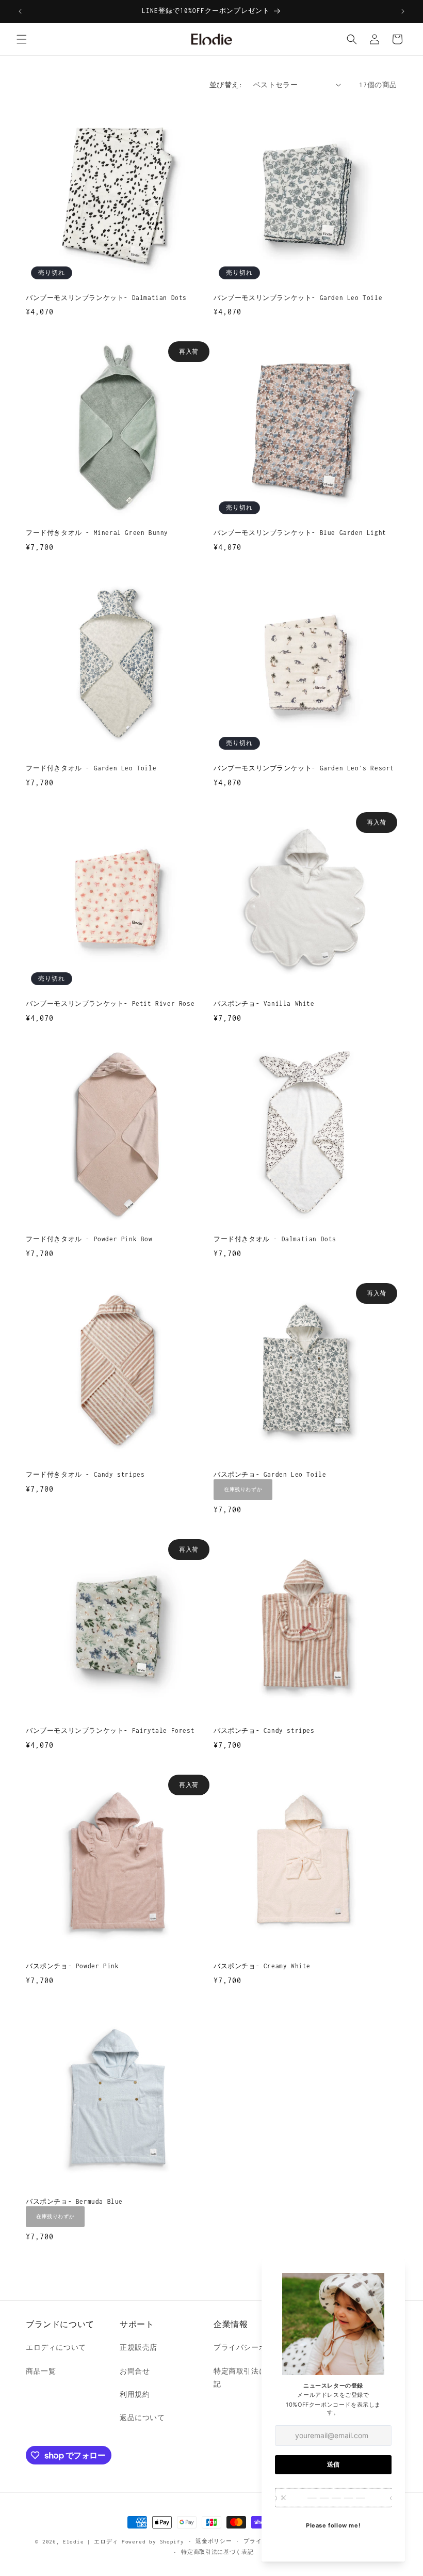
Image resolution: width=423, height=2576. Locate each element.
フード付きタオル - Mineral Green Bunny (97, 533)
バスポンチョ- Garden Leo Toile (270, 1474)
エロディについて (56, 2348)
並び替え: (226, 85)
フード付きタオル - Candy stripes (85, 1474)
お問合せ (135, 2371)
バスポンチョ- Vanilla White (264, 1003)
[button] (22, 39)
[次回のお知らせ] (403, 11)
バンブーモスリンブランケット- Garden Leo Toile (298, 298)
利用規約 (135, 2395)
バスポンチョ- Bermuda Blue (74, 2201)
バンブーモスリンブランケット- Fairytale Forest (110, 1730)
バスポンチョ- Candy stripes (264, 1730)
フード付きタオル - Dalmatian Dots (275, 1239)
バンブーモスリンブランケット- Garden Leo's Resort (304, 768)
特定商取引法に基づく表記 (217, 2552)
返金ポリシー (214, 2541)
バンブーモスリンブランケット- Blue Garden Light (300, 533)
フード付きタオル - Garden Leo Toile (91, 768)
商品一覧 (41, 2371)
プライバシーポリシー (251, 2348)
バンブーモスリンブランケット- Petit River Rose (110, 1003)
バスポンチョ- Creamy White (262, 1966)
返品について (142, 2418)
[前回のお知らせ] (20, 11)
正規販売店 (139, 2348)
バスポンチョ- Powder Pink (72, 1966)
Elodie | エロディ (91, 2542)
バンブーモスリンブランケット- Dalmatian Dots (106, 298)
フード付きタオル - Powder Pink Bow (89, 1239)
